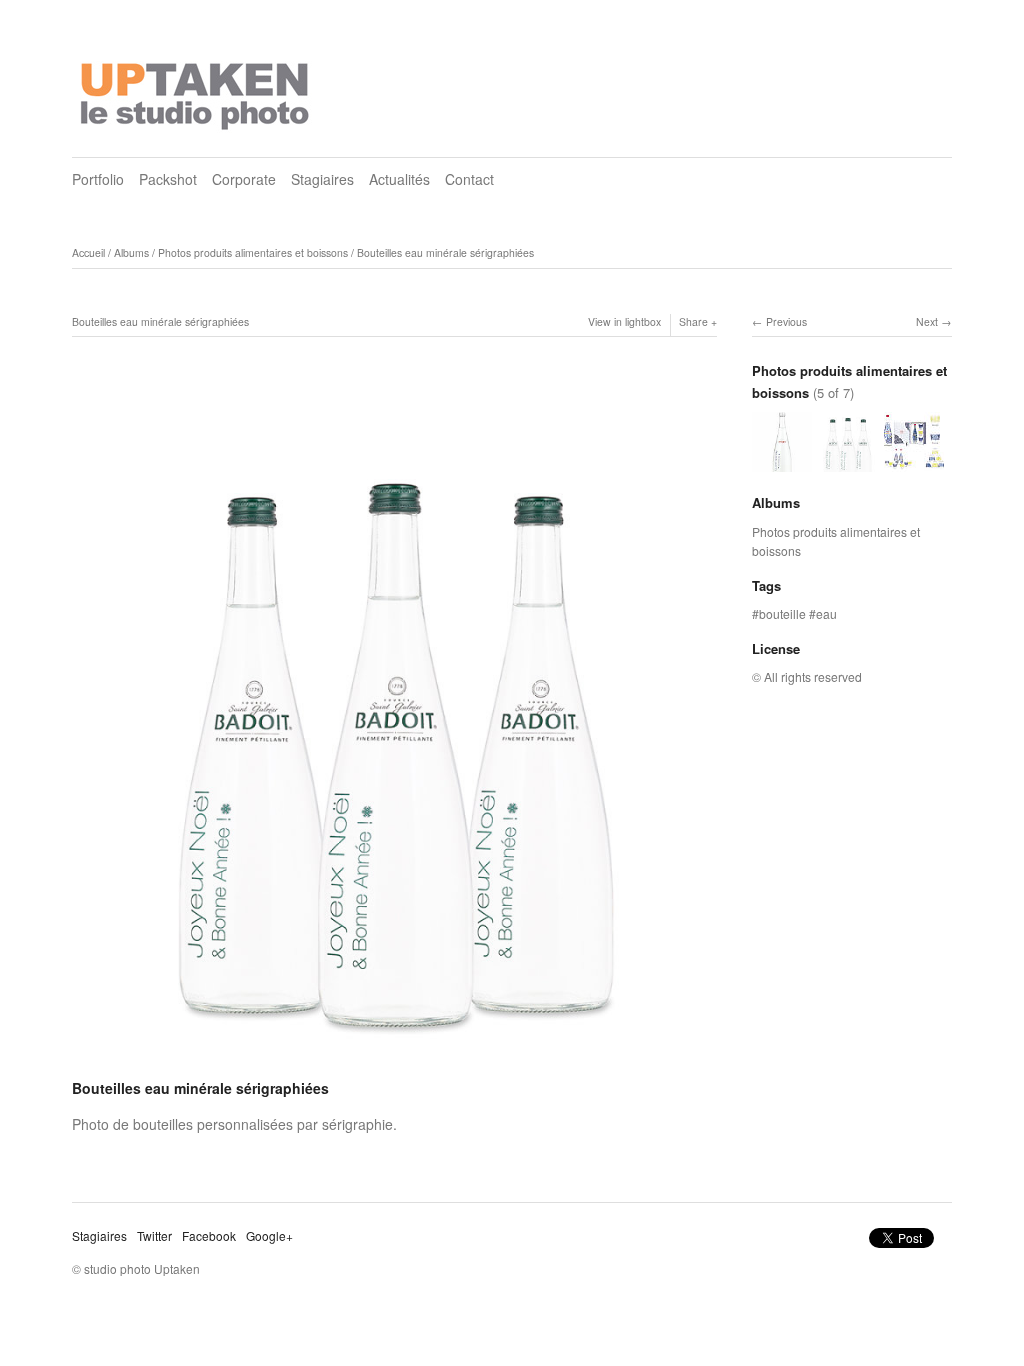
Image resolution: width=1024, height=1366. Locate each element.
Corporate (244, 179)
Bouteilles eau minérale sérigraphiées (445, 252)
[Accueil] (197, 90)
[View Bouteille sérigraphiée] (782, 461)
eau (826, 613)
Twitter (154, 1235)
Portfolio (98, 179)
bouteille (782, 613)
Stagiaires (322, 179)
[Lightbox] (395, 1062)
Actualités (399, 179)
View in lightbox (624, 321)
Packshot (168, 179)
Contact (469, 179)
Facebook (209, 1235)
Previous (786, 321)
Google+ (269, 1235)
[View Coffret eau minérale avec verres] (914, 461)
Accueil (88, 252)
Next (927, 321)
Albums (131, 252)
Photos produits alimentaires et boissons (253, 252)
